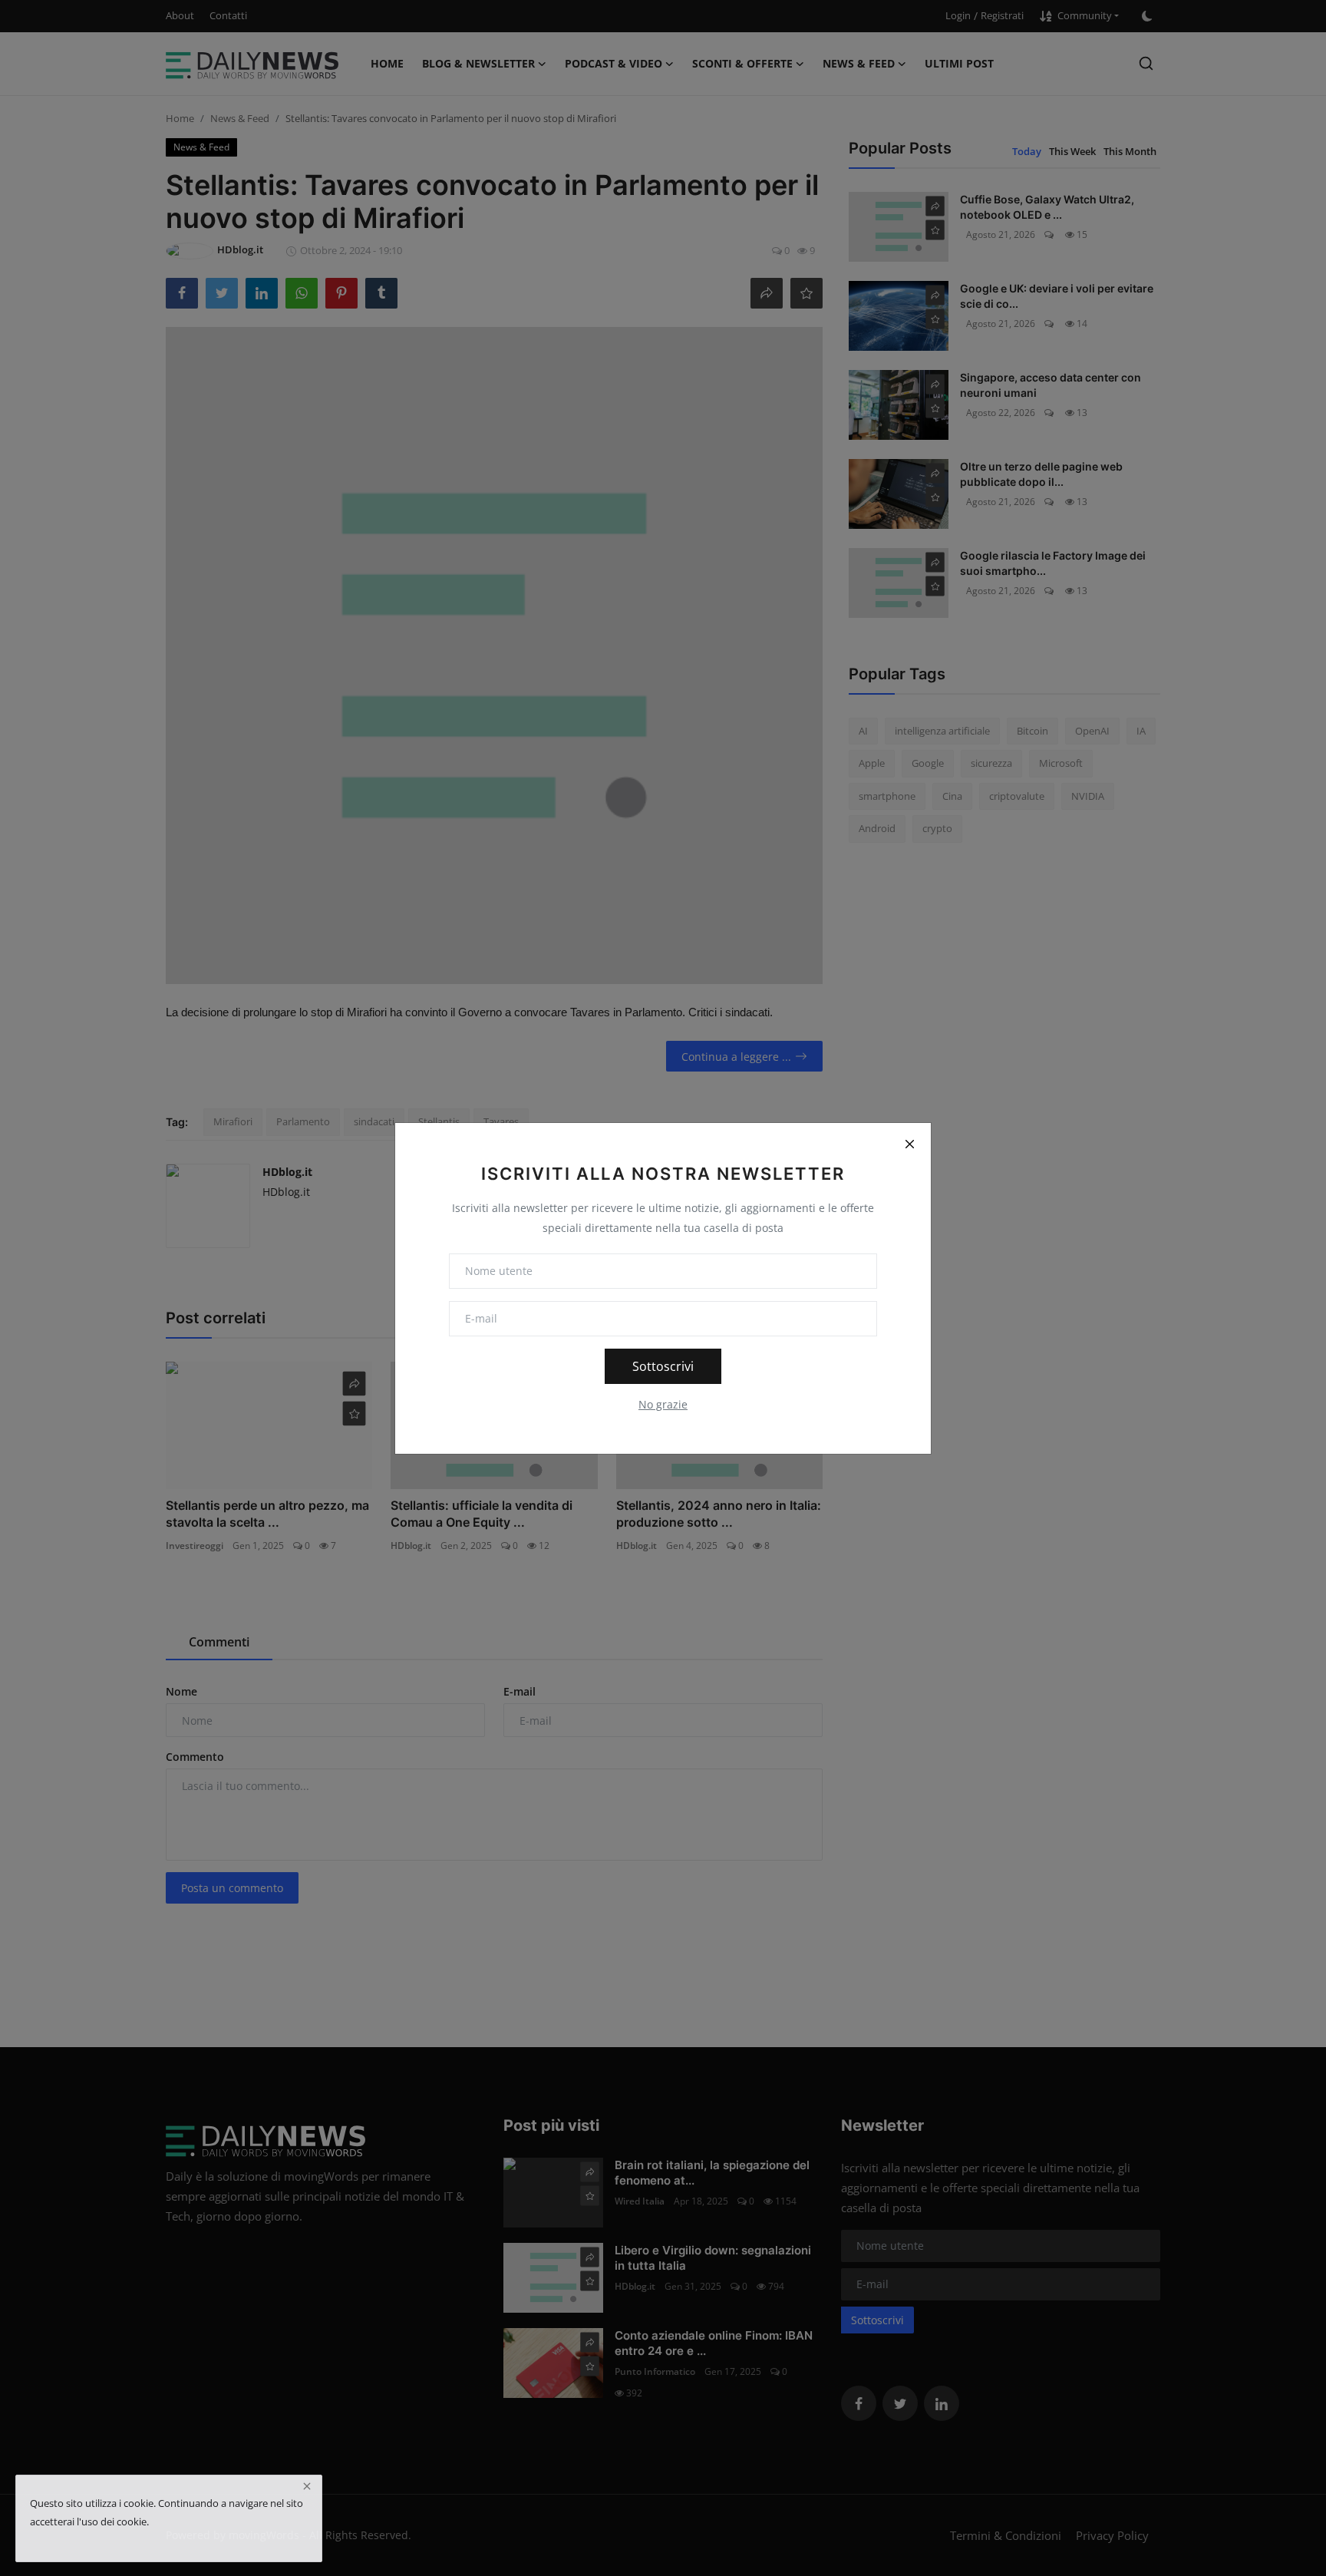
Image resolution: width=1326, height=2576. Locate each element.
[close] (307, 2486)
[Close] (909, 1144)
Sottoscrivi (663, 1366)
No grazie (663, 1404)
